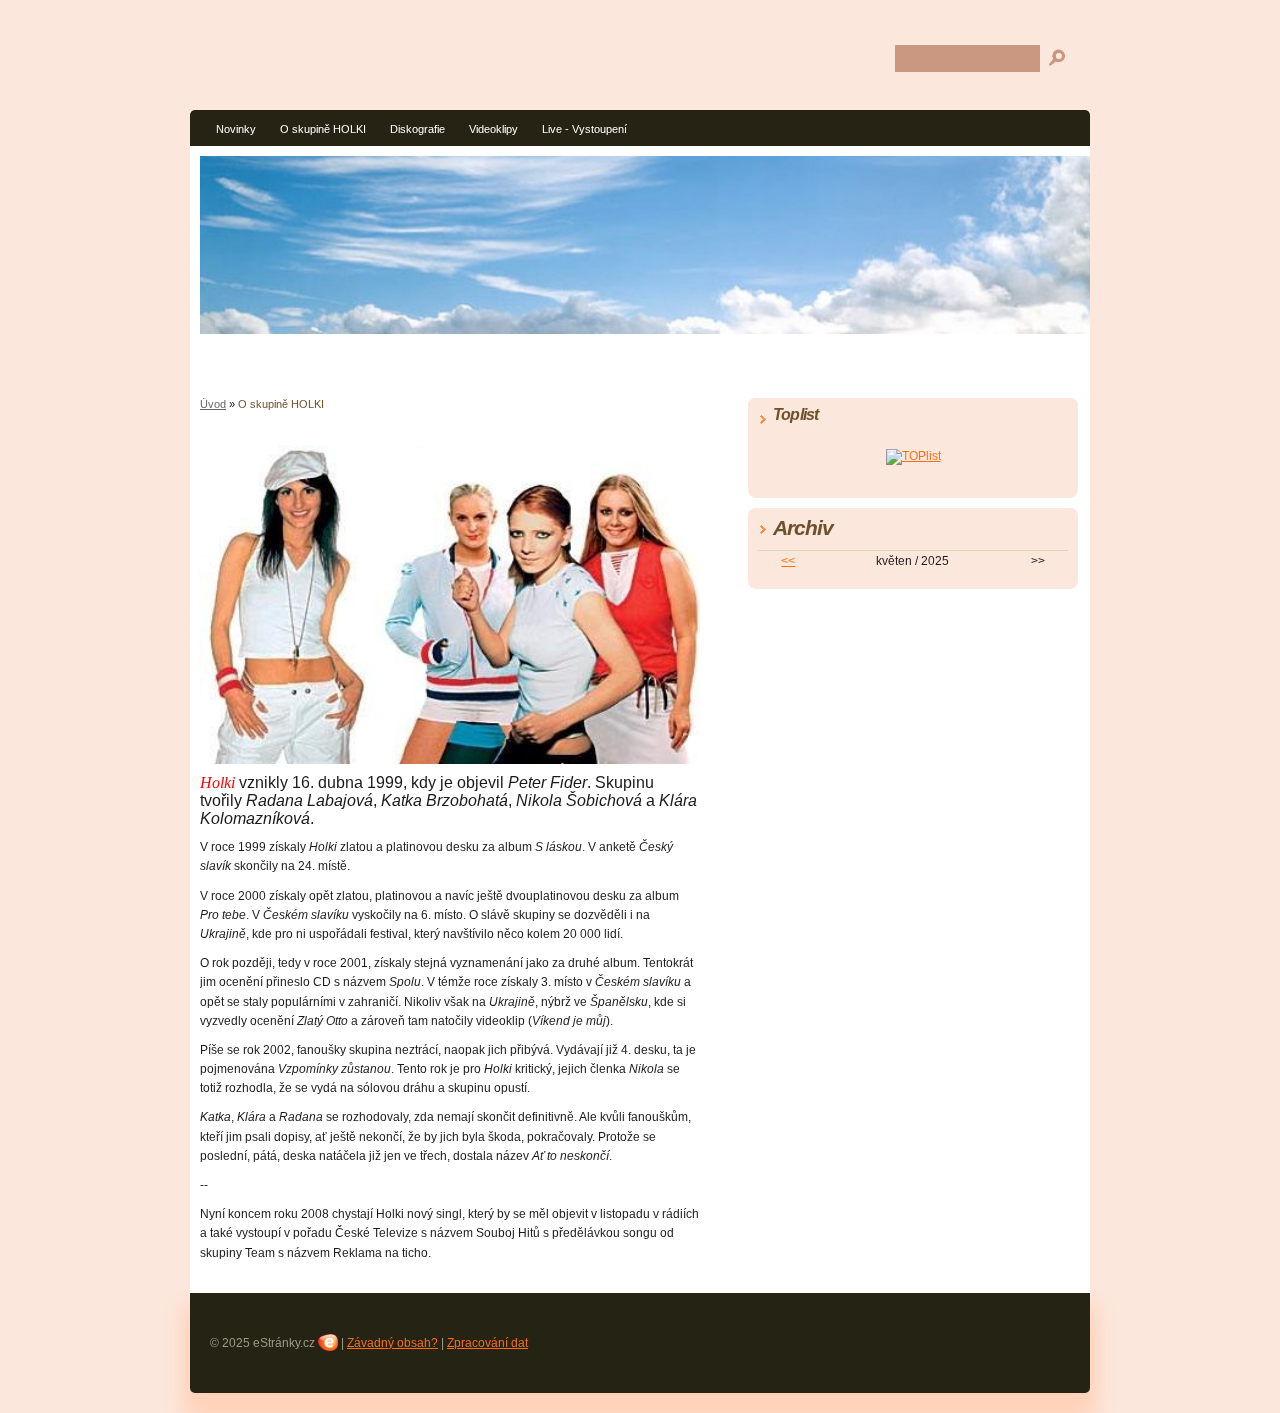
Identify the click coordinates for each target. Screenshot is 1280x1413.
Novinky (236, 129)
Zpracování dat (487, 1343)
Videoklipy (493, 129)
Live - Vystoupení (584, 129)
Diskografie (417, 129)
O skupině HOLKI (323, 129)
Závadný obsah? (392, 1343)
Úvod (213, 404)
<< (788, 561)
